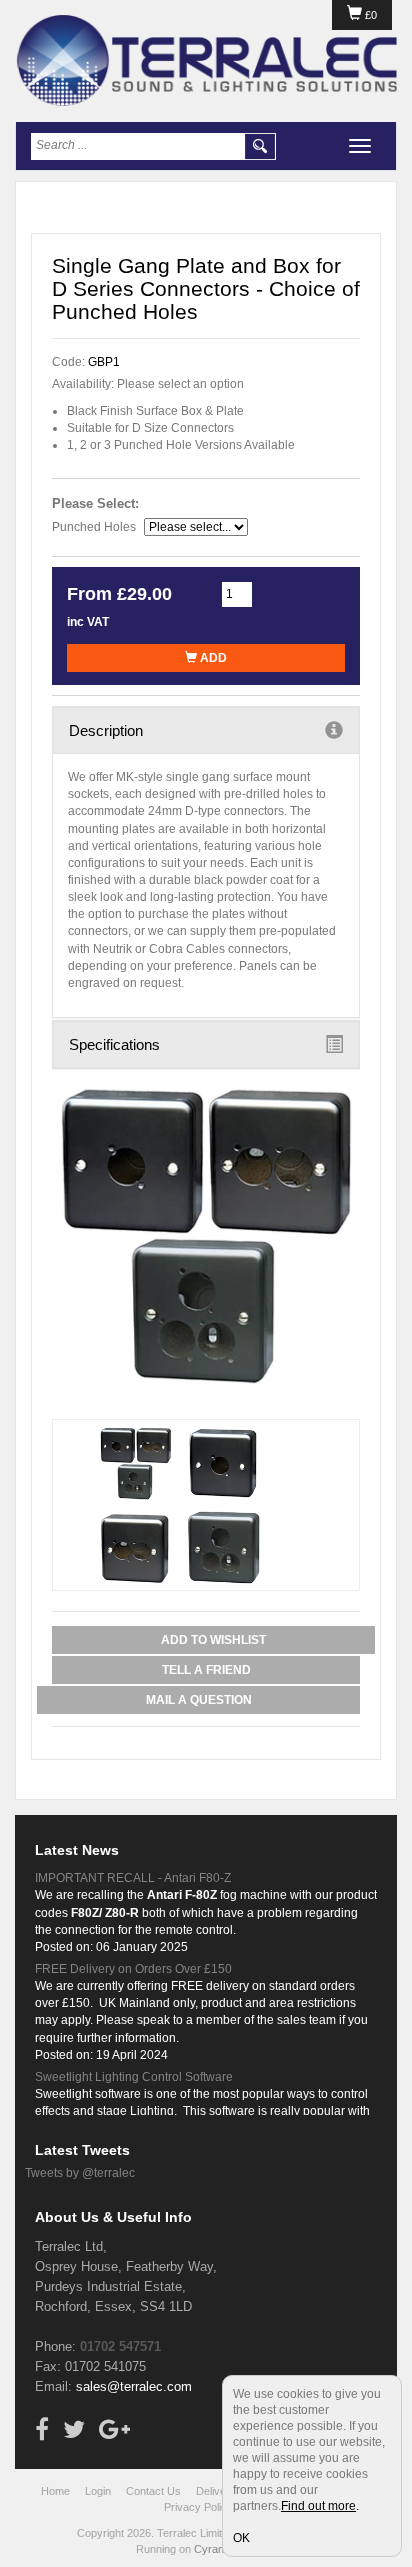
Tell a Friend (206, 1670)
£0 (369, 15)
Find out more (318, 2506)
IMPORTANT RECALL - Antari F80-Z (133, 1878)
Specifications (114, 1044)
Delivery (216, 2491)
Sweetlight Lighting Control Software (134, 2077)
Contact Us (153, 2491)
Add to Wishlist (213, 1640)
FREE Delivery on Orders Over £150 (133, 1969)
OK (241, 2538)
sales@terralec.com (134, 2386)
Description (106, 730)
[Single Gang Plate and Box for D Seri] (206, 1234)
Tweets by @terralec (80, 2173)
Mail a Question (199, 1700)
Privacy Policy (198, 2507)
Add (212, 658)
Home (55, 2491)
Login (98, 2491)
